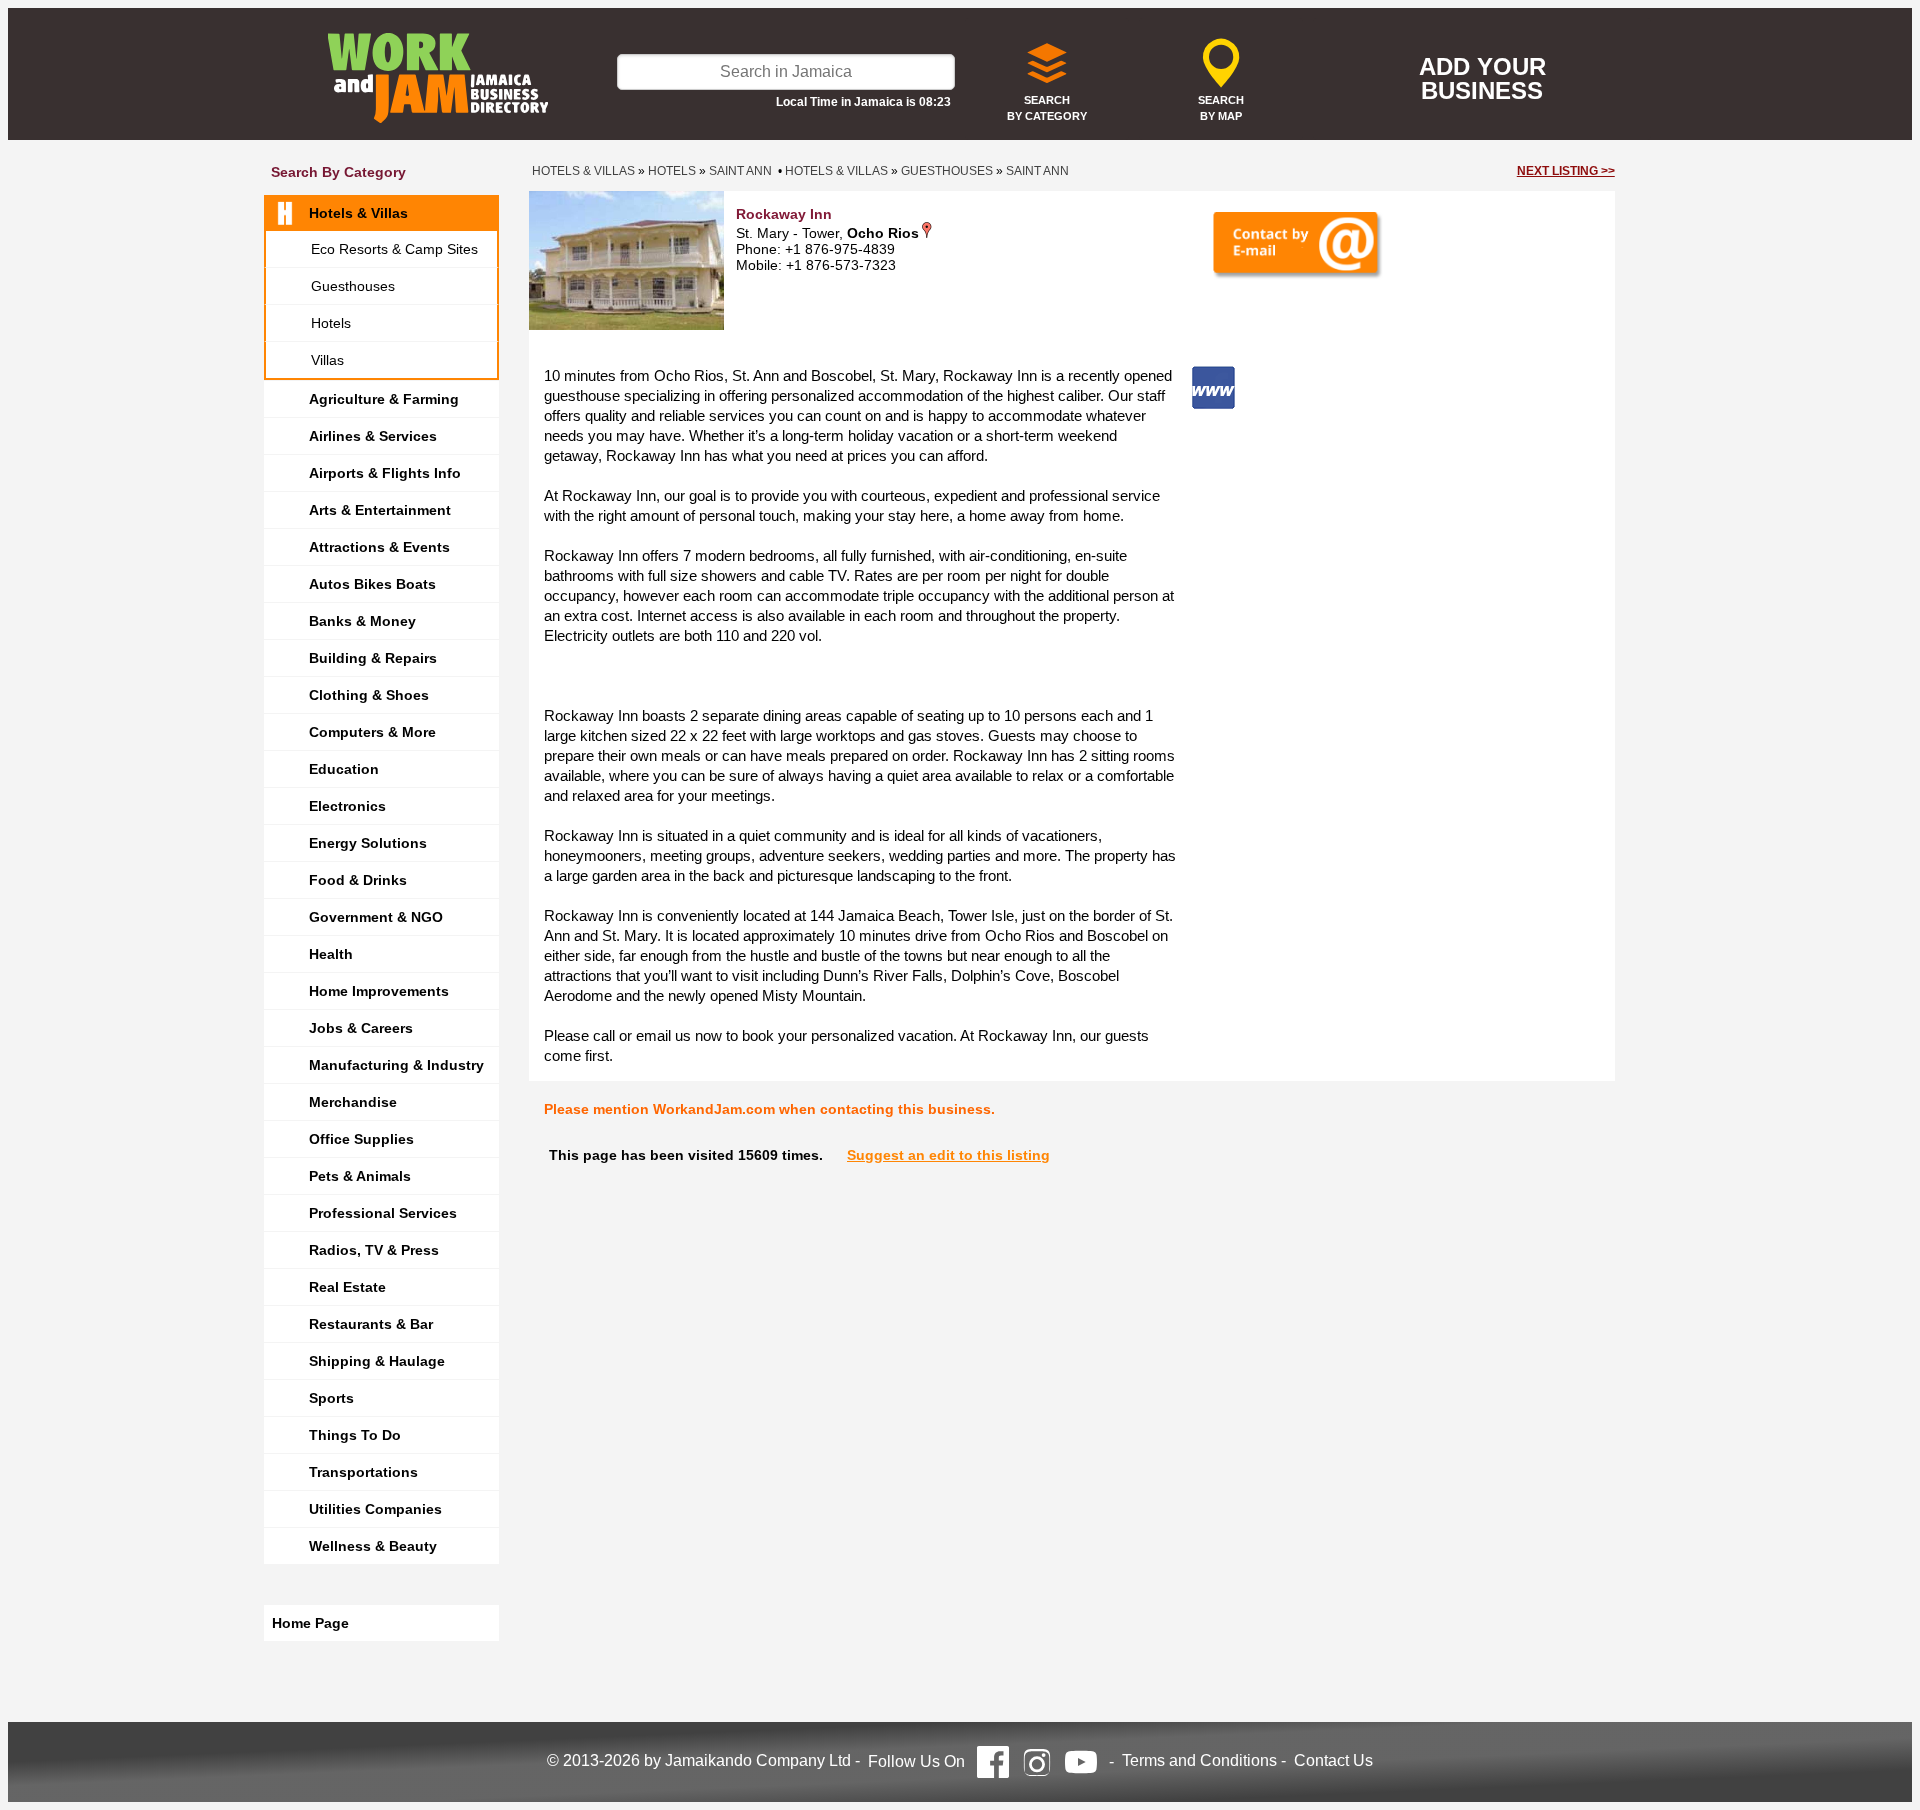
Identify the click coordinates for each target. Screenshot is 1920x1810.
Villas (327, 360)
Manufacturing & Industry (396, 1065)
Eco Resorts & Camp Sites (394, 249)
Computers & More (372, 732)
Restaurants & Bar (371, 1324)
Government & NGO (376, 917)
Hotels (331, 323)
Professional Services (383, 1213)
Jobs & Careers (361, 1028)
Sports (331, 1398)
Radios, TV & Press (374, 1250)
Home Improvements (379, 991)
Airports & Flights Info (385, 473)
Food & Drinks (358, 880)
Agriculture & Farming (384, 399)
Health (331, 954)
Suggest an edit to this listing (948, 1155)
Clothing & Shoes (369, 695)
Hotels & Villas (358, 213)
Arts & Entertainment (380, 510)
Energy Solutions (368, 843)
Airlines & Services (373, 436)
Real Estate (347, 1287)
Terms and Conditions (1199, 1760)
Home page (310, 1623)
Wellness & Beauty (373, 1546)
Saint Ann (740, 171)
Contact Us (1333, 1760)
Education (344, 769)
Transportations (363, 1472)
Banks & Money (362, 621)
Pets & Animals (360, 1176)
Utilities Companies (375, 1509)
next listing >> (1566, 171)
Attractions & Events (379, 547)
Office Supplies (361, 1139)
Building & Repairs (373, 658)
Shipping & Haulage (377, 1361)
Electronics (347, 806)
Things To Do (355, 1435)
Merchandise (353, 1102)
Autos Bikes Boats (372, 584)
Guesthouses (353, 286)
